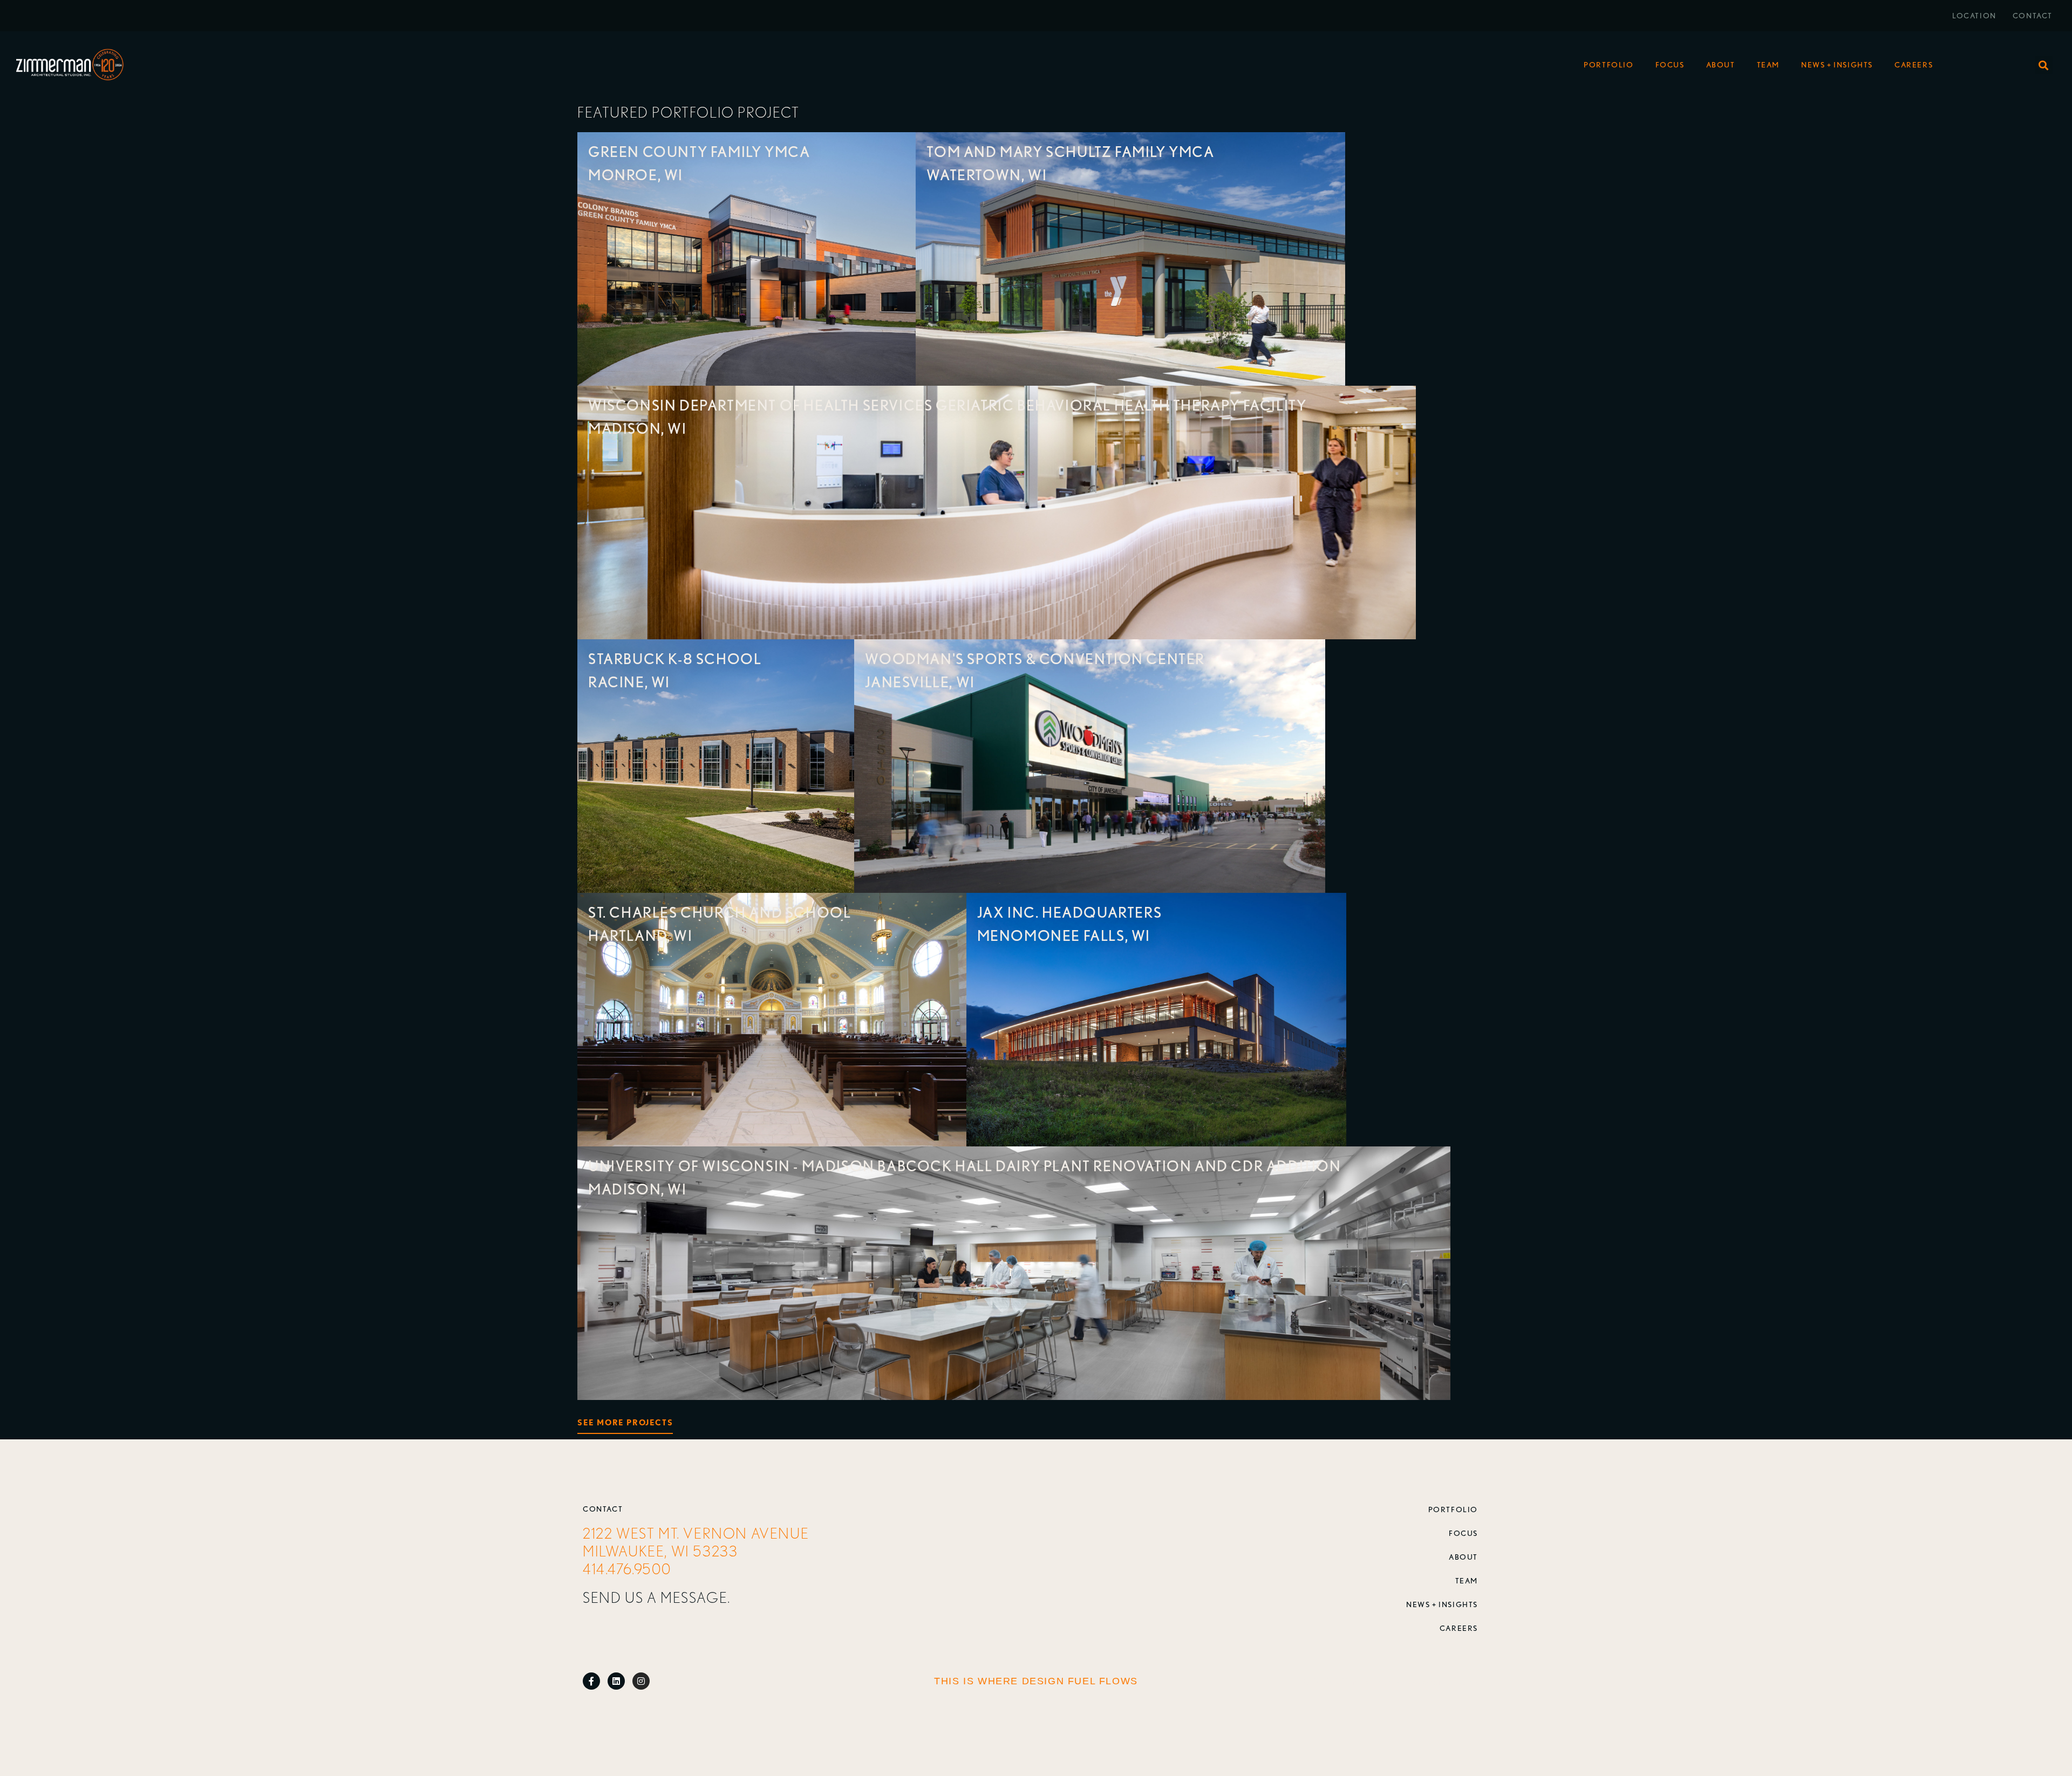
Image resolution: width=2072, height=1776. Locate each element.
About (1721, 65)
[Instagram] (641, 1681)
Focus (1670, 65)
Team (1768, 65)
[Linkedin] (616, 1681)
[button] (2044, 65)
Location (1974, 16)
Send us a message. (657, 1597)
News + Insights (1837, 65)
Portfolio (1608, 65)
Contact (2033, 16)
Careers (1914, 65)
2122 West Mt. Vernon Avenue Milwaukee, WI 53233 (696, 1542)
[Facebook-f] (591, 1681)
